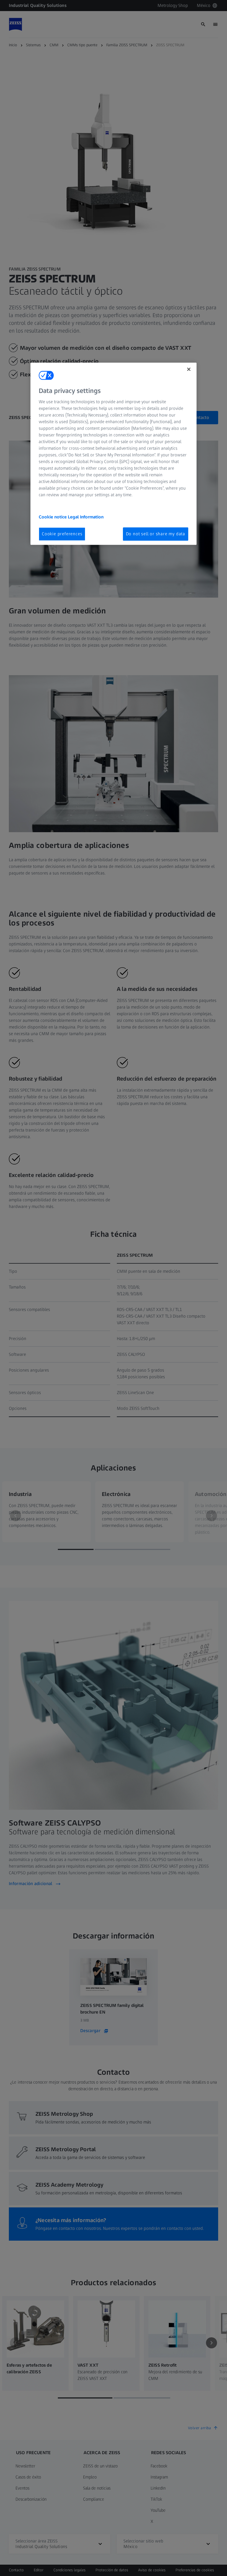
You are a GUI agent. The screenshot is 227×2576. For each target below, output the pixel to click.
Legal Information (86, 517)
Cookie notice (53, 517)
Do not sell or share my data (156, 534)
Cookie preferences (62, 534)
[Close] (189, 369)
